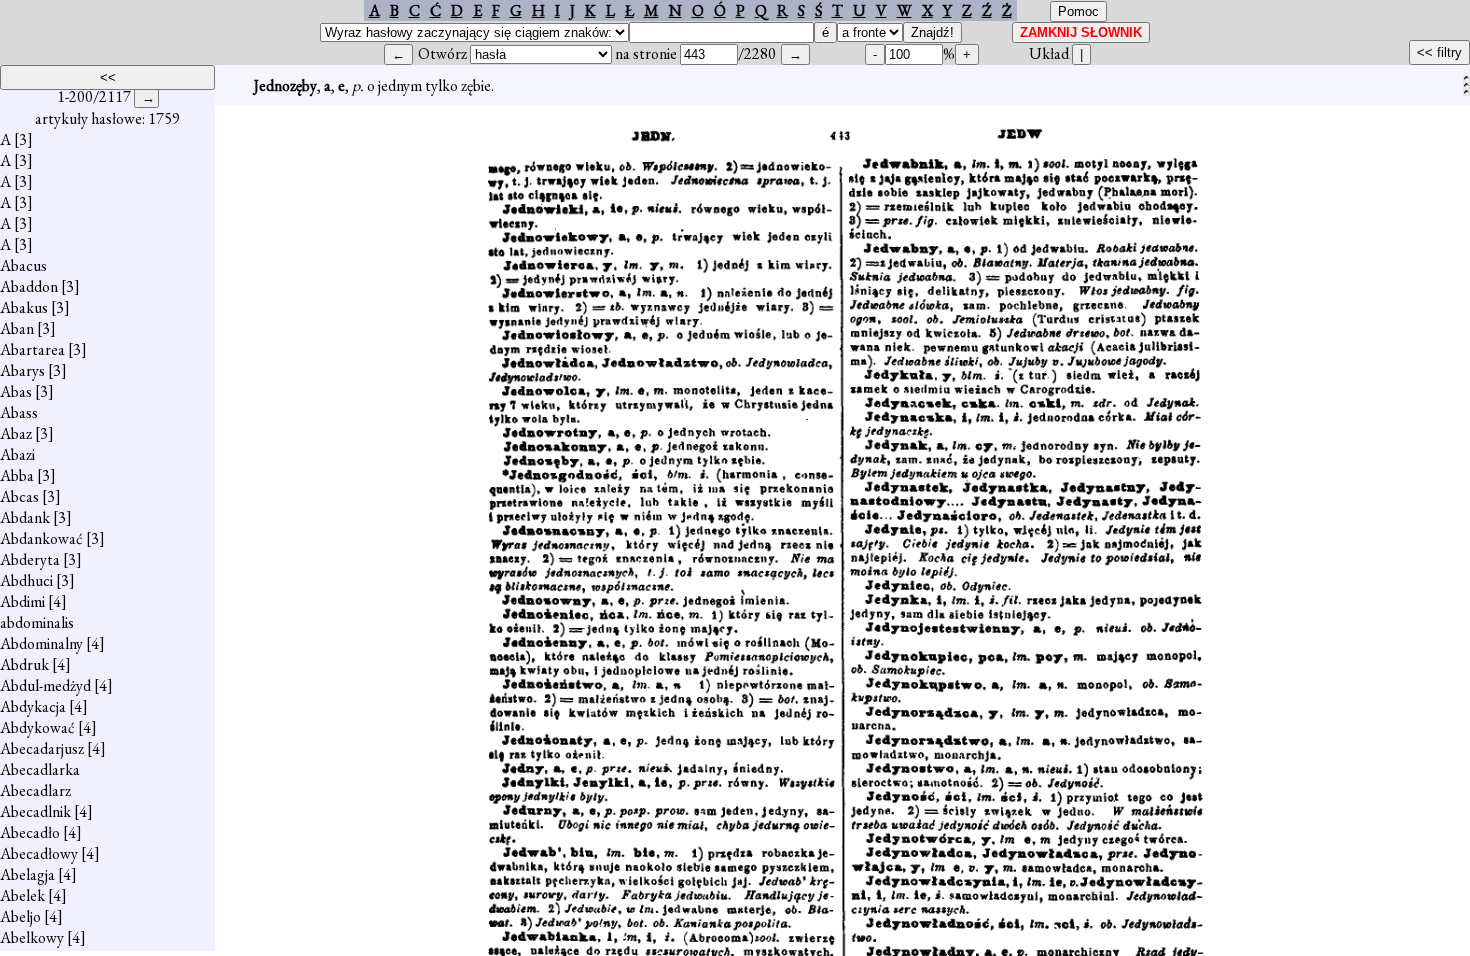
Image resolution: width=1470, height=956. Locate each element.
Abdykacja (33, 706)
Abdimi (22, 601)
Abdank (25, 517)
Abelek (22, 895)
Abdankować (41, 538)
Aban (17, 328)
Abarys (22, 370)
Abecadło (30, 832)
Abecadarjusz (42, 748)
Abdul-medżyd (45, 685)
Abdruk (24, 664)
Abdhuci (26, 580)
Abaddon (29, 286)
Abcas (19, 496)
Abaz (16, 433)
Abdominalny (41, 643)
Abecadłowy (39, 853)
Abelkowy (32, 937)
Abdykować (37, 727)
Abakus (24, 307)
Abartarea (32, 349)
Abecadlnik (35, 811)
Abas (16, 391)
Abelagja (27, 874)
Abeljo (20, 916)
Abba (17, 475)
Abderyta (30, 559)
